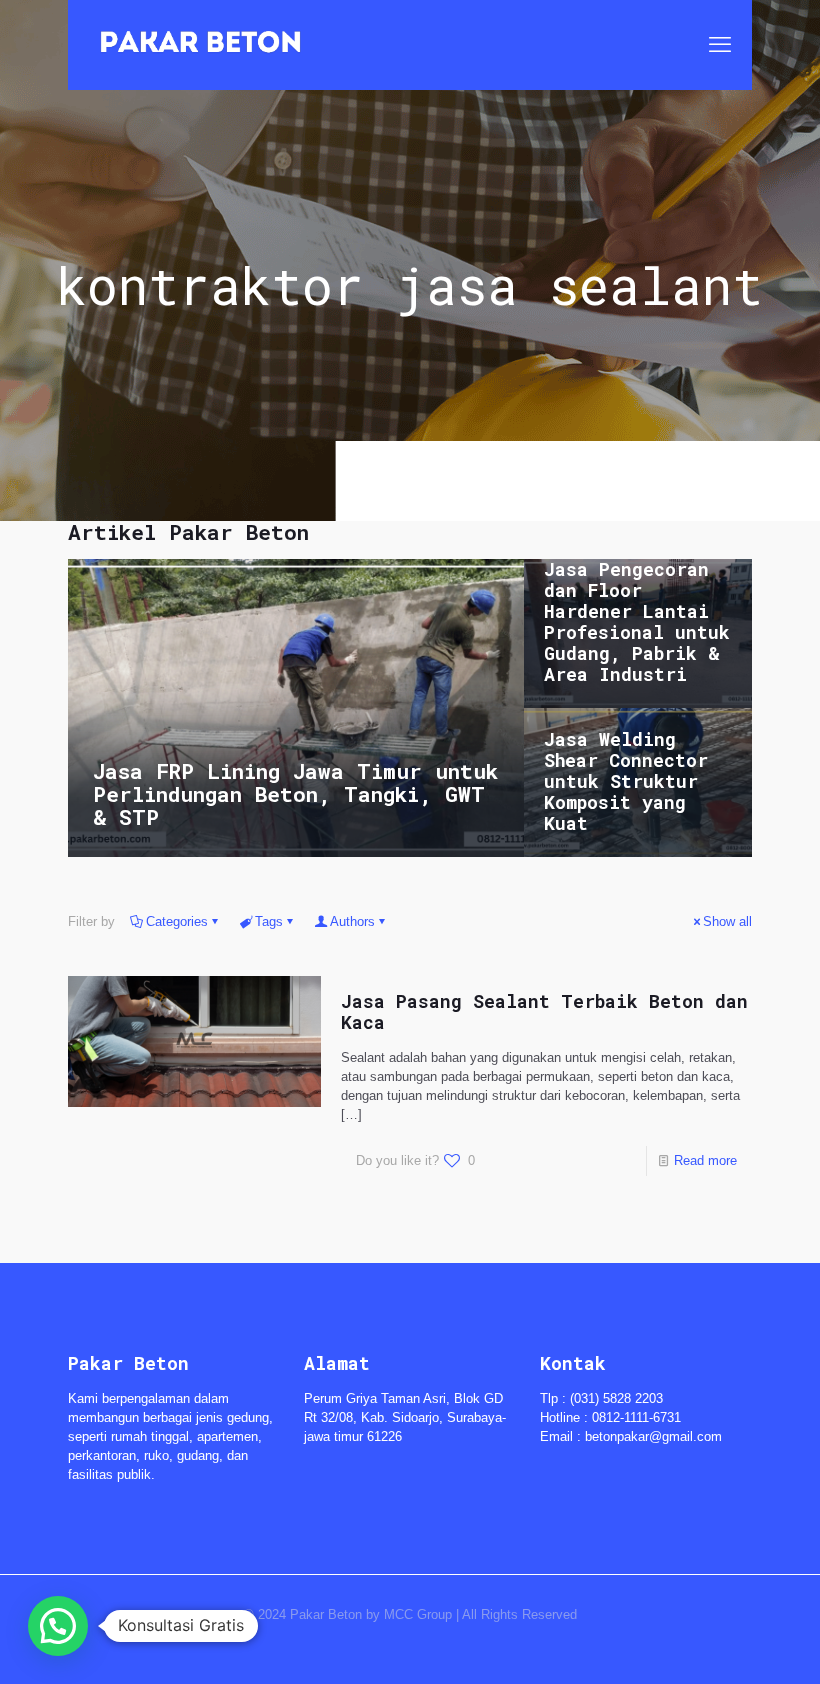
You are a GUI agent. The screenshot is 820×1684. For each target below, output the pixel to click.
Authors (352, 921)
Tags (269, 921)
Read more (705, 1160)
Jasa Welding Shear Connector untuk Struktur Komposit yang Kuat (626, 781)
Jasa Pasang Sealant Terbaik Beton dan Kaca (544, 1011)
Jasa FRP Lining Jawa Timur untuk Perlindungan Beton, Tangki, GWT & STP (295, 794)
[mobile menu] (720, 45)
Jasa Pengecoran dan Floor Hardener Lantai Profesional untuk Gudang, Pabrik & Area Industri (637, 621)
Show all (727, 921)
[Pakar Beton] (200, 45)
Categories (177, 921)
